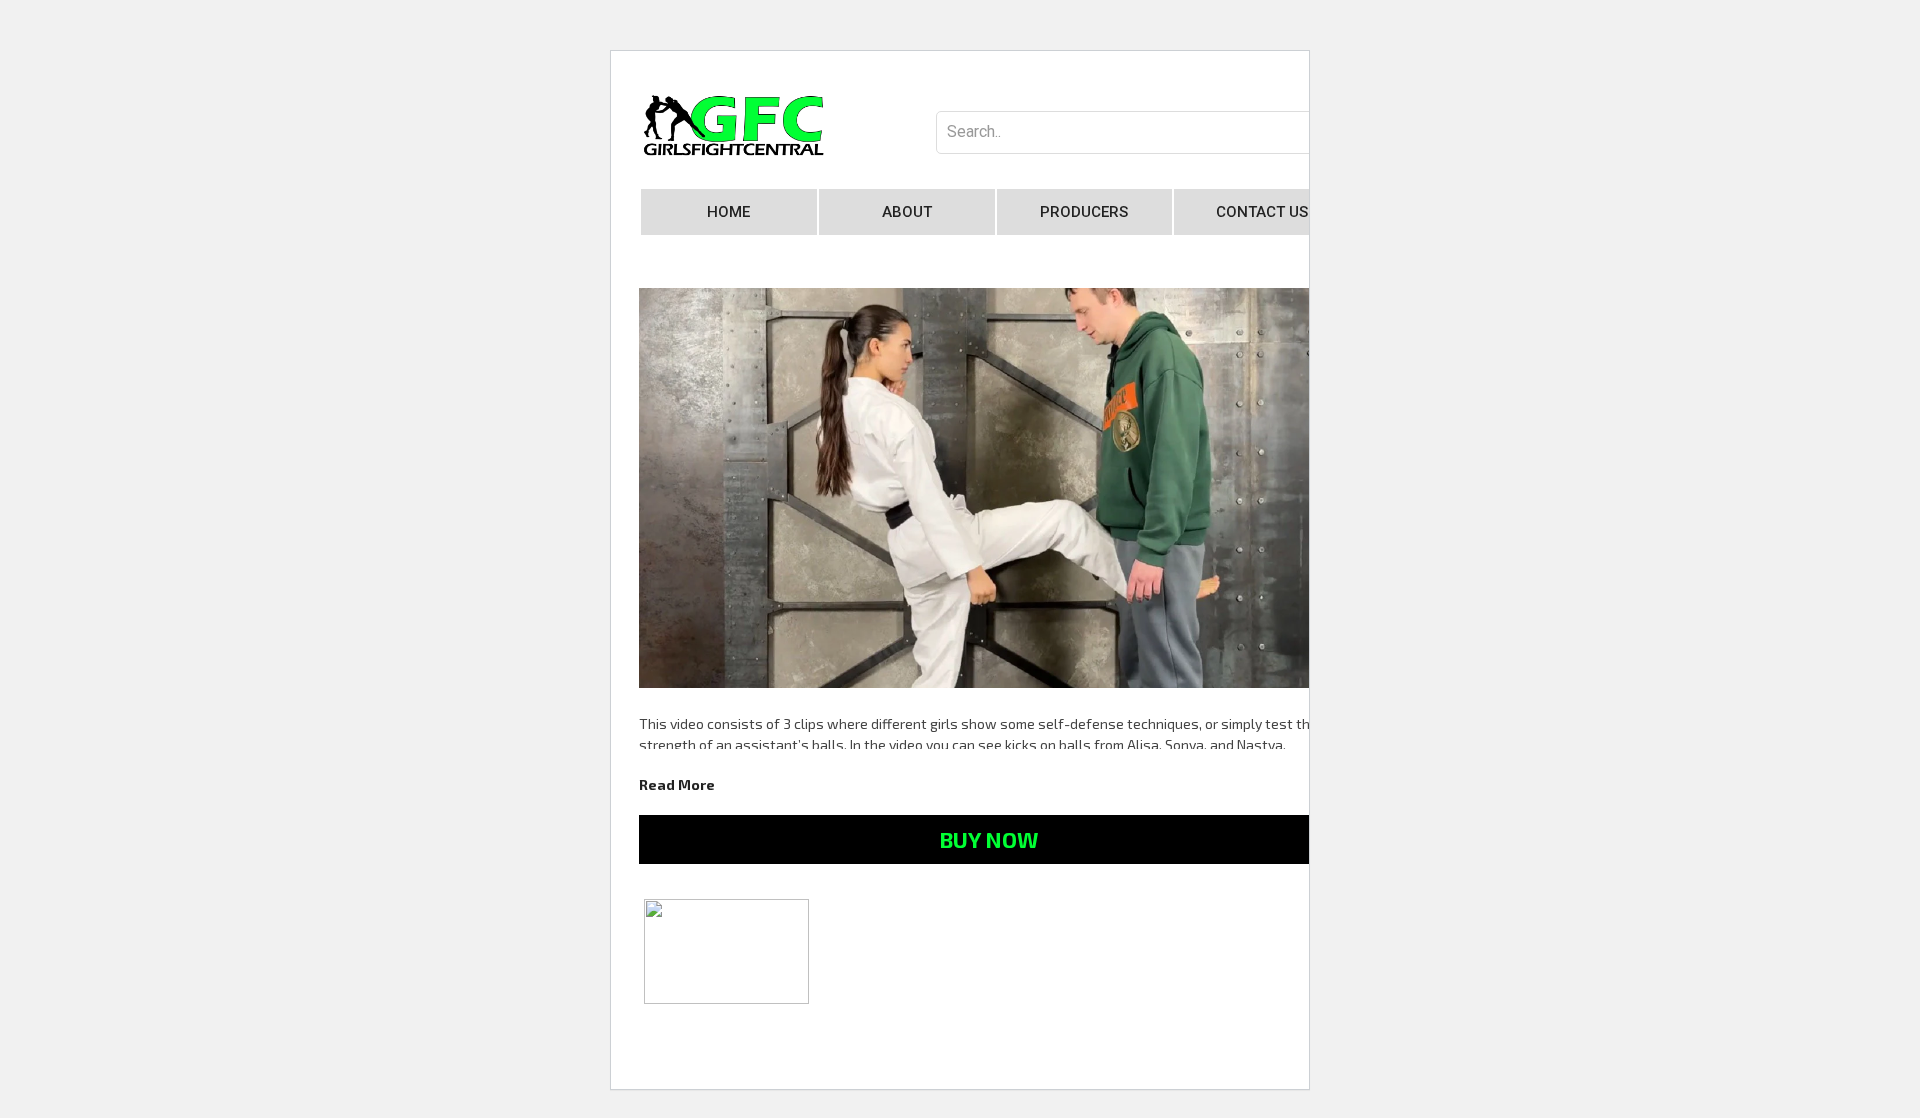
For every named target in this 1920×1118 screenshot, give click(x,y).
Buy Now (988, 839)
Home (728, 212)
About (907, 212)
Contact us (1262, 212)
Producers (1084, 212)
